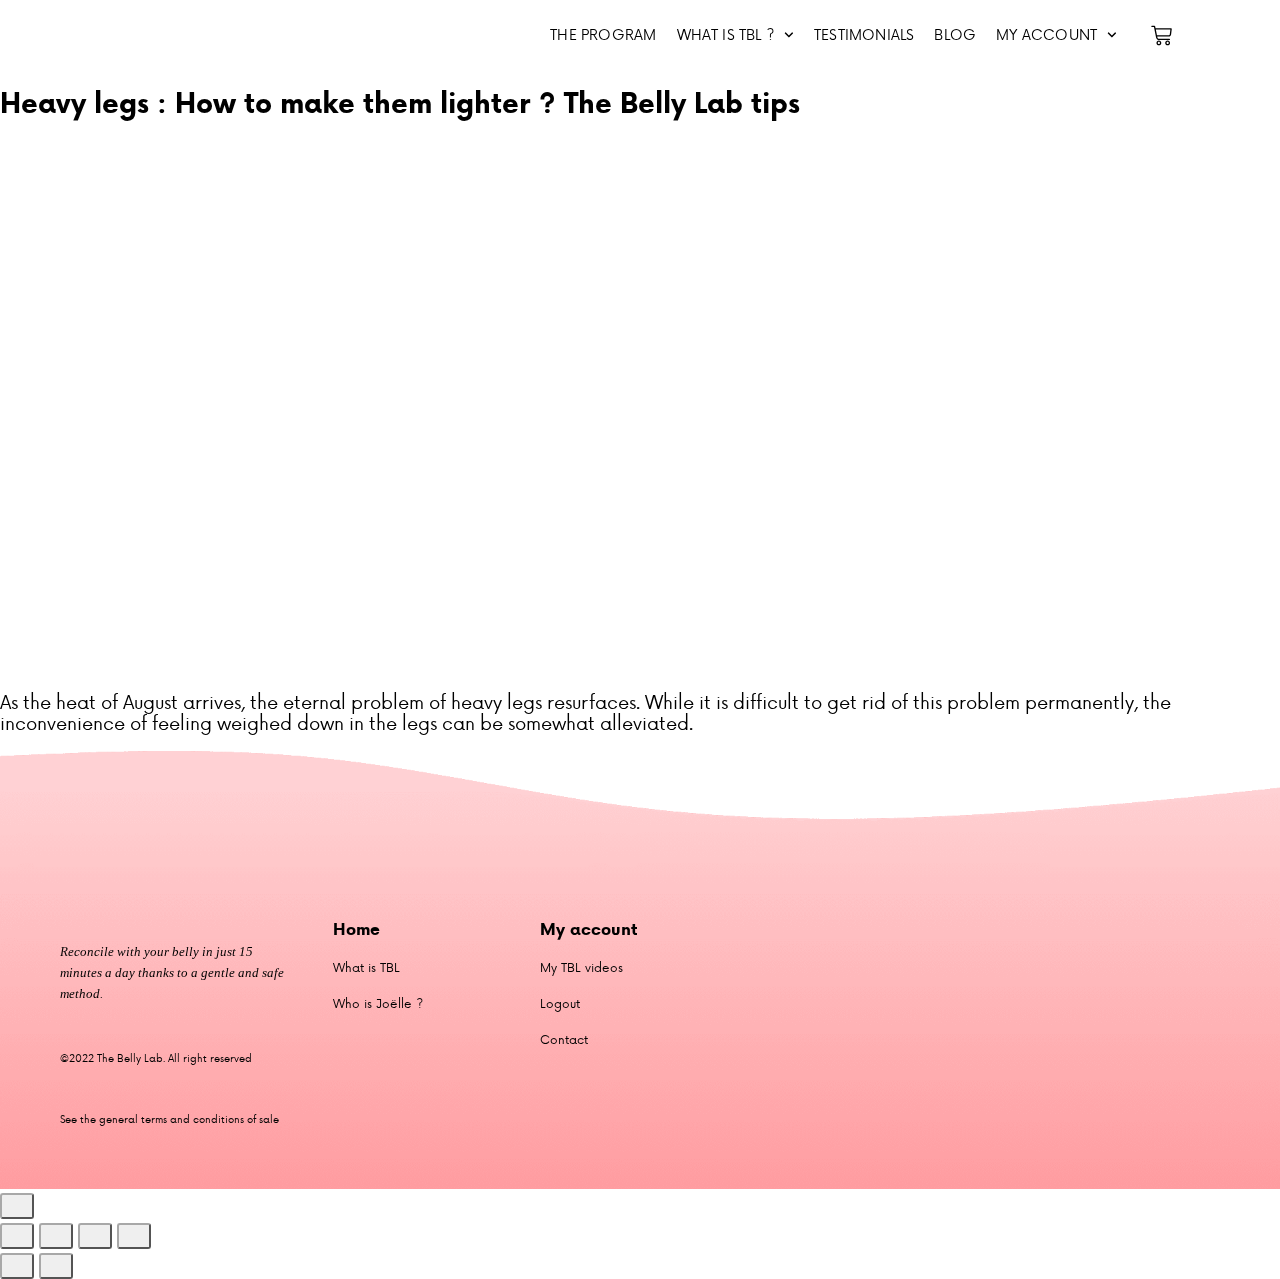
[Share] (95, 1236)
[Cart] (1161, 35)
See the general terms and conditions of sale (169, 1118)
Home (356, 929)
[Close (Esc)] (134, 1236)
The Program (603, 34)
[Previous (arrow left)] (17, 1266)
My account (1046, 34)
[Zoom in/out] (17, 1236)
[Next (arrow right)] (56, 1266)
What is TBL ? (726, 34)
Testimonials (864, 34)
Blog (955, 34)
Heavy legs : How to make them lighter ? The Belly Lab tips (400, 102)
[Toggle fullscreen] (56, 1236)
